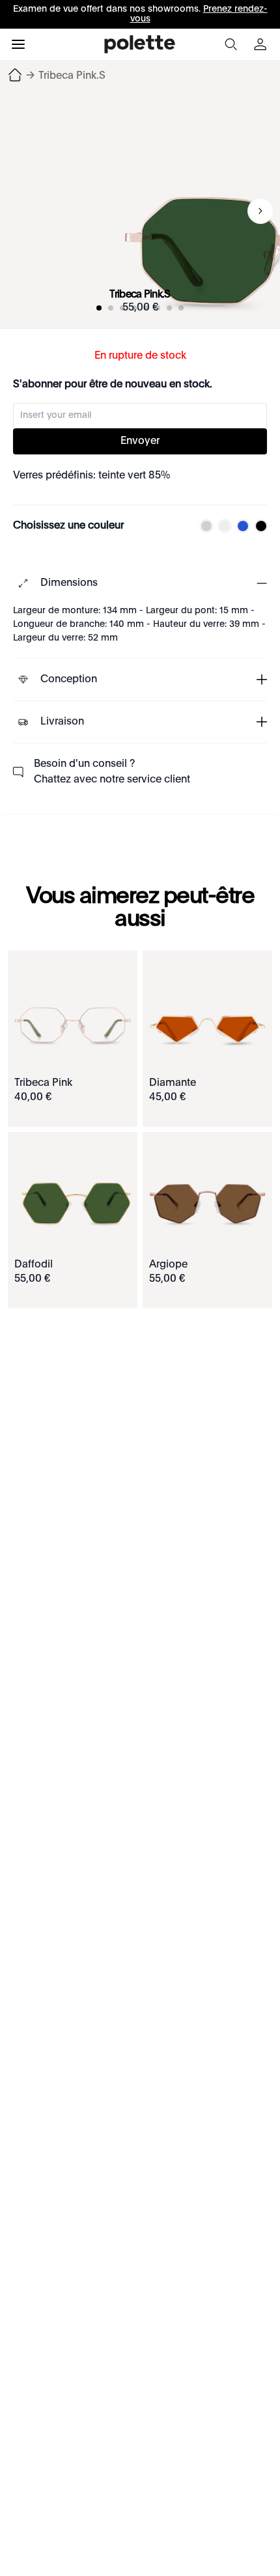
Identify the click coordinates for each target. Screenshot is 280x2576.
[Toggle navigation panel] (18, 44)
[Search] (231, 44)
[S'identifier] (262, 44)
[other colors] (203, 526)
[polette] (140, 44)
